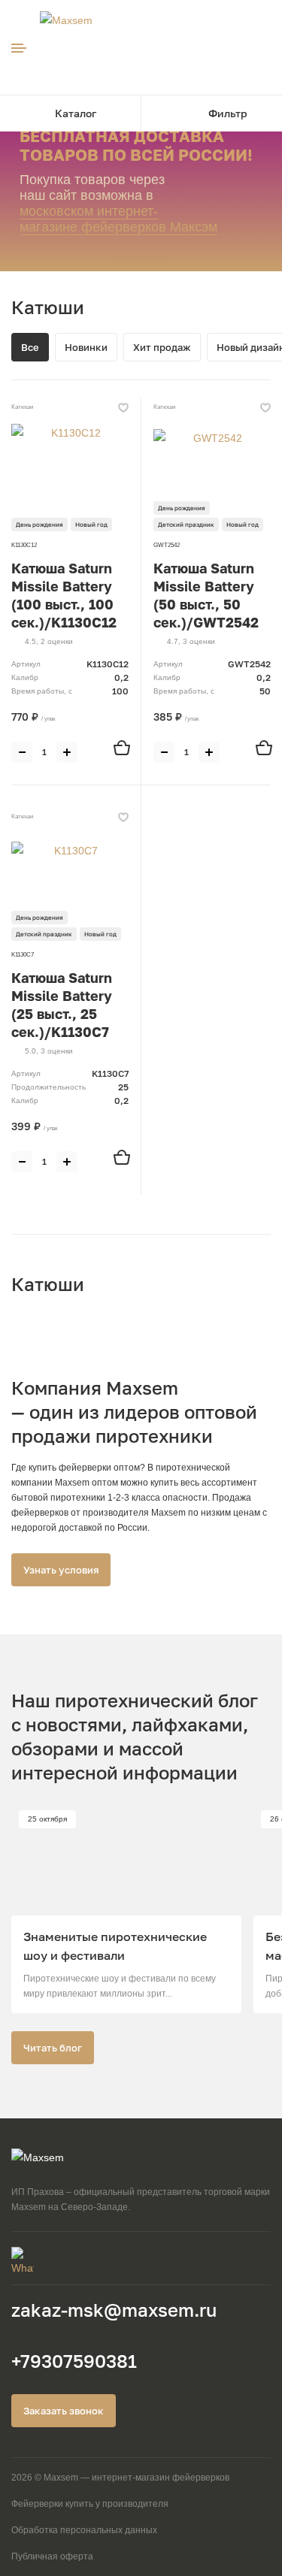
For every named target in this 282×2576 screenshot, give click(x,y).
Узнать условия (61, 1570)
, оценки (49, 641)
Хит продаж (162, 347)
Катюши (22, 407)
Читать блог (53, 2048)
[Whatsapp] (141, 2258)
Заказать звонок (64, 2411)
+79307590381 (74, 2361)
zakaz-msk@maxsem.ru (114, 2310)
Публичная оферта (52, 2556)
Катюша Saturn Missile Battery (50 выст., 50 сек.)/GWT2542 (206, 595)
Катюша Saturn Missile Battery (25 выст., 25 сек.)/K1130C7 (62, 1005)
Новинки (86, 347)
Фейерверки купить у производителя (90, 2504)
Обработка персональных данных (84, 2530)
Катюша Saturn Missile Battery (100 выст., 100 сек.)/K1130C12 (64, 595)
